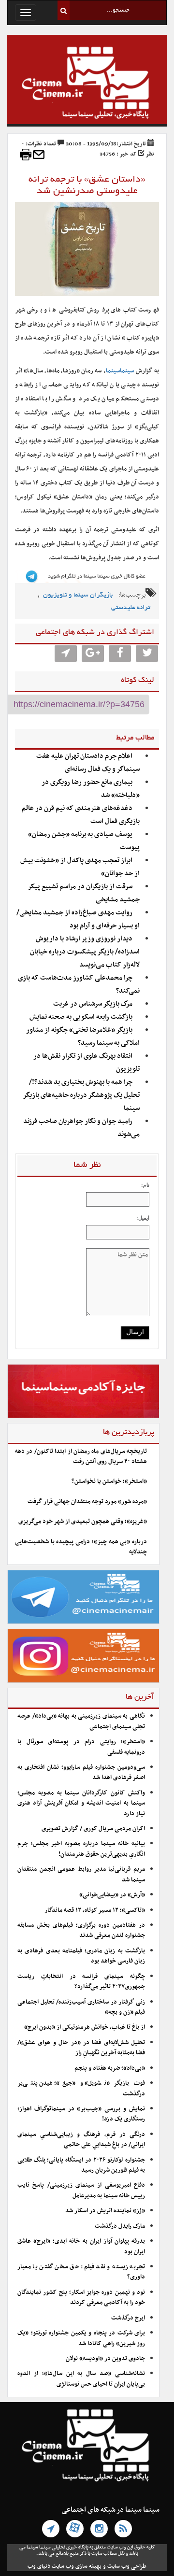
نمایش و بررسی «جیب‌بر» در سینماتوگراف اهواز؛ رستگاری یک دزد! (81, 2114)
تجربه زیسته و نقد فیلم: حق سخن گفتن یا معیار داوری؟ (81, 2272)
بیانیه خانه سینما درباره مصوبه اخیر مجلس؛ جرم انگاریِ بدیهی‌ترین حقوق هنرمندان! (81, 1849)
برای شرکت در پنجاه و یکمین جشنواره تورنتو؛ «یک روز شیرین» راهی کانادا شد (81, 2338)
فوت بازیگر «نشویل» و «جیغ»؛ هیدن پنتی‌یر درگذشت (81, 2088)
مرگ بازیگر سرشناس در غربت (93, 1004)
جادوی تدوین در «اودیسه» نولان (105, 2359)
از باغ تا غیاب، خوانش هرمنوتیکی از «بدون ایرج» (85, 2027)
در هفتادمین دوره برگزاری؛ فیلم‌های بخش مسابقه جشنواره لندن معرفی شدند (81, 1930)
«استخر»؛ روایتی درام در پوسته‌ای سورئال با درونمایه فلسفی (81, 1747)
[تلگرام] (51, 2529)
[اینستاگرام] (99, 2529)
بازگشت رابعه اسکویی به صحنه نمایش (81, 1017)
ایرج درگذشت (128, 2318)
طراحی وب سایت (127, 2566)
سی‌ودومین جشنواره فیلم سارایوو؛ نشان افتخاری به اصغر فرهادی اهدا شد (81, 1772)
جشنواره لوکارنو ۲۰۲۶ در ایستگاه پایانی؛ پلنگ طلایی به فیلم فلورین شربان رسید (81, 2165)
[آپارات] (75, 2529)
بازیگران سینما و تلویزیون (78, 595)
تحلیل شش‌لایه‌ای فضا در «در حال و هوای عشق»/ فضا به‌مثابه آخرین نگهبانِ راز (81, 2048)
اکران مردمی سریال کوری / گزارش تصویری (93, 1829)
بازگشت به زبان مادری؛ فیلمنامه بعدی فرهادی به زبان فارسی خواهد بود (81, 1956)
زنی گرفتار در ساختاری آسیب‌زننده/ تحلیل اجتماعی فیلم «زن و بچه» (81, 2007)
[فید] (123, 2529)
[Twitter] (147, 654)
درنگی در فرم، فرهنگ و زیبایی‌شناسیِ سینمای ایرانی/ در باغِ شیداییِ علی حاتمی (81, 2140)
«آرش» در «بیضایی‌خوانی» (112, 1895)
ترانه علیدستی (131, 608)
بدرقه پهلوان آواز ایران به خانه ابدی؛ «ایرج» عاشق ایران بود (81, 2246)
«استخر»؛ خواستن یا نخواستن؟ (109, 1481)
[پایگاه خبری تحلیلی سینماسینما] (87, 84)
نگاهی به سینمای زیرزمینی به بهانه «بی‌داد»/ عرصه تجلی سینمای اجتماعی (81, 1721)
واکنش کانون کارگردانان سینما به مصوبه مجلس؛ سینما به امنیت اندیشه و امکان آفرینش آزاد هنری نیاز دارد (81, 1803)
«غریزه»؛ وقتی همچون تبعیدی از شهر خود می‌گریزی (83, 1522)
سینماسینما (120, 371)
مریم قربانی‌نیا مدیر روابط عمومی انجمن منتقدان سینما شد (81, 1874)
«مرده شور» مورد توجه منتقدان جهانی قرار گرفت (87, 1502)
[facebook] (120, 654)
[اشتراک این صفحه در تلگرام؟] (66, 654)
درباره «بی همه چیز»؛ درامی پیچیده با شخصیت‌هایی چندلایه (81, 1547)
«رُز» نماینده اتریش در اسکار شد (105, 2211)
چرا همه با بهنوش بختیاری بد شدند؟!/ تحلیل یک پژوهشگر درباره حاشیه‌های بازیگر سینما (81, 1095)
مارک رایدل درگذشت (120, 2226)
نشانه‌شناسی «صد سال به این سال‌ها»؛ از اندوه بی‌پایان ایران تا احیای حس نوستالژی (81, 2379)
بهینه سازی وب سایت (77, 2566)
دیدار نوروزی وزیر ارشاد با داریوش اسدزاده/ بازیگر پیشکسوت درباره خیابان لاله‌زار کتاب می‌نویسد (85, 952)
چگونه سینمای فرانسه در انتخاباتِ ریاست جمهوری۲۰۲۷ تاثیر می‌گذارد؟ (81, 1982)
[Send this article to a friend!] (39, 155)
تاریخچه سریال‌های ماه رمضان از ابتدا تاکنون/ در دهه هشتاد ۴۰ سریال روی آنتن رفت (81, 1457)
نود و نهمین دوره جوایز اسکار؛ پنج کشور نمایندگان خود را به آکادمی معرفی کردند (81, 2298)
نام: (145, 1185)
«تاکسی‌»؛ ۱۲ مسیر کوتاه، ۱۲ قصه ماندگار (95, 1910)
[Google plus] (93, 654)
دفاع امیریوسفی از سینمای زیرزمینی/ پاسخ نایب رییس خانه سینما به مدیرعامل (81, 2190)
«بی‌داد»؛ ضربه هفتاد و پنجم (110, 2068)
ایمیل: (143, 1218)
